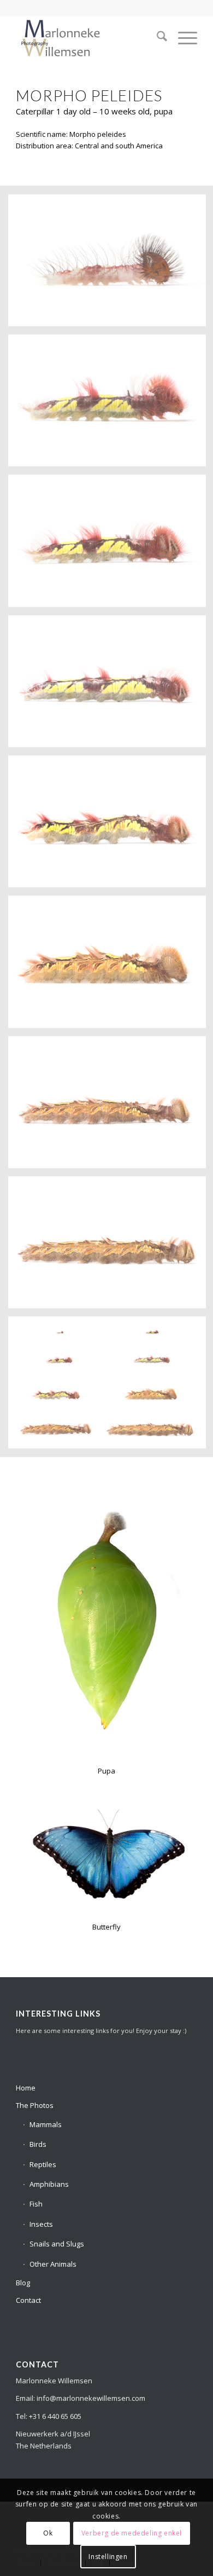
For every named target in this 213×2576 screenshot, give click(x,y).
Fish (36, 2204)
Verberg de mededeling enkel (132, 2533)
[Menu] (182, 38)
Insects (41, 2224)
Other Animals (53, 2264)
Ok (48, 2533)
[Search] (156, 38)
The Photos (35, 2105)
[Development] (88, 38)
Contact (28, 2300)
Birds (38, 2144)
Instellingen (108, 2557)
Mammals (46, 2124)
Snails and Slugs (57, 2244)
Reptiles (43, 2164)
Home (26, 2088)
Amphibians (49, 2184)
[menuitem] (156, 38)
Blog (23, 2283)
